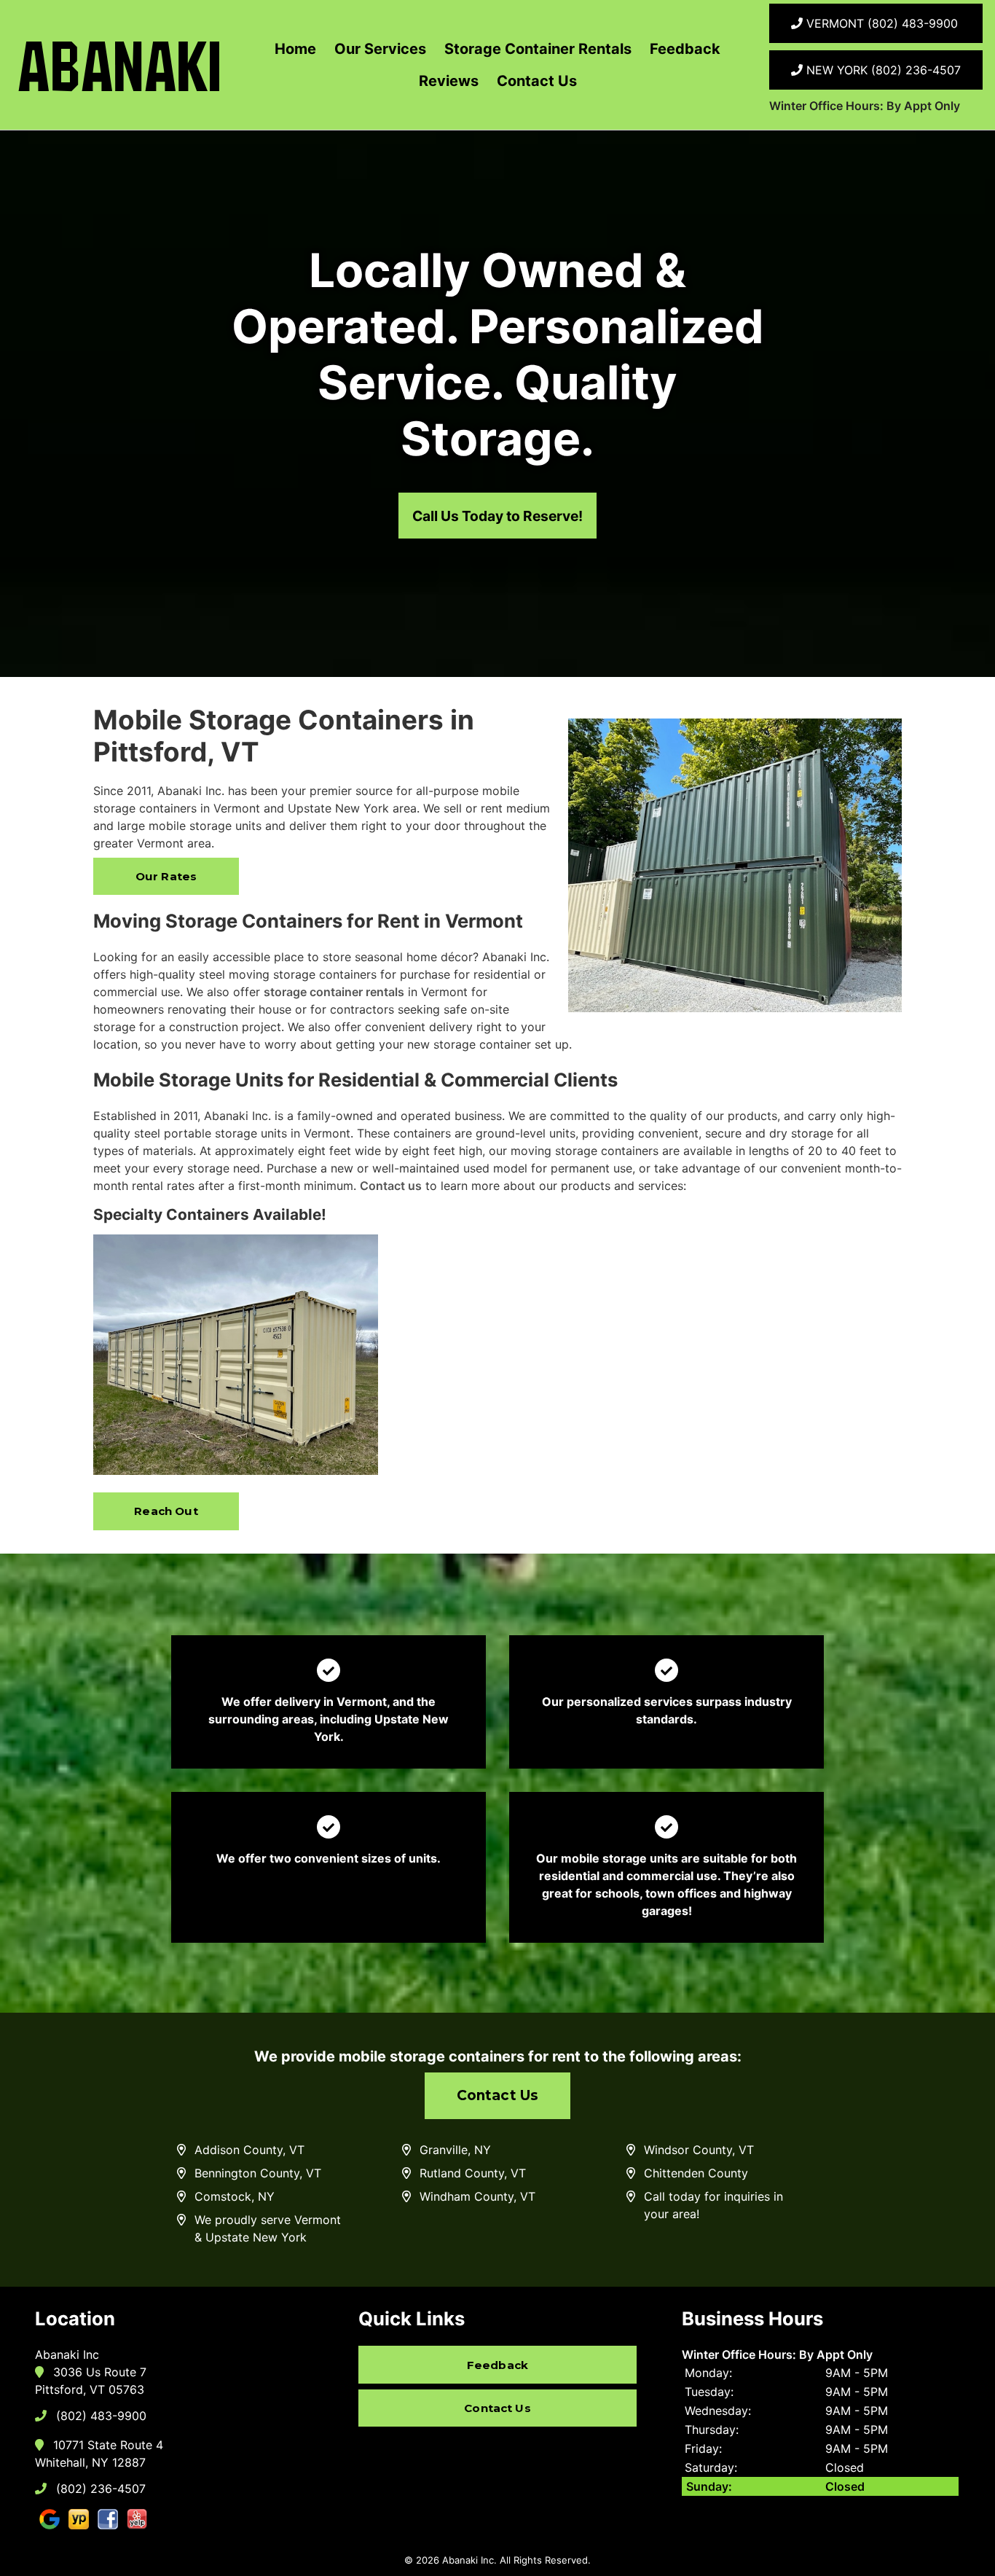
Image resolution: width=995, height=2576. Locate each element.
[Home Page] (119, 65)
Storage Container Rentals (538, 49)
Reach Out (166, 1511)
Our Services (380, 49)
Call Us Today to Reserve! (497, 516)
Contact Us (537, 81)
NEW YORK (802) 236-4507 (882, 70)
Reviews (449, 81)
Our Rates (166, 876)
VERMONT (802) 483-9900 (880, 23)
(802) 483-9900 (99, 2416)
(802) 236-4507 (99, 2489)
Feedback (685, 49)
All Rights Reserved (544, 2560)
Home (295, 49)
